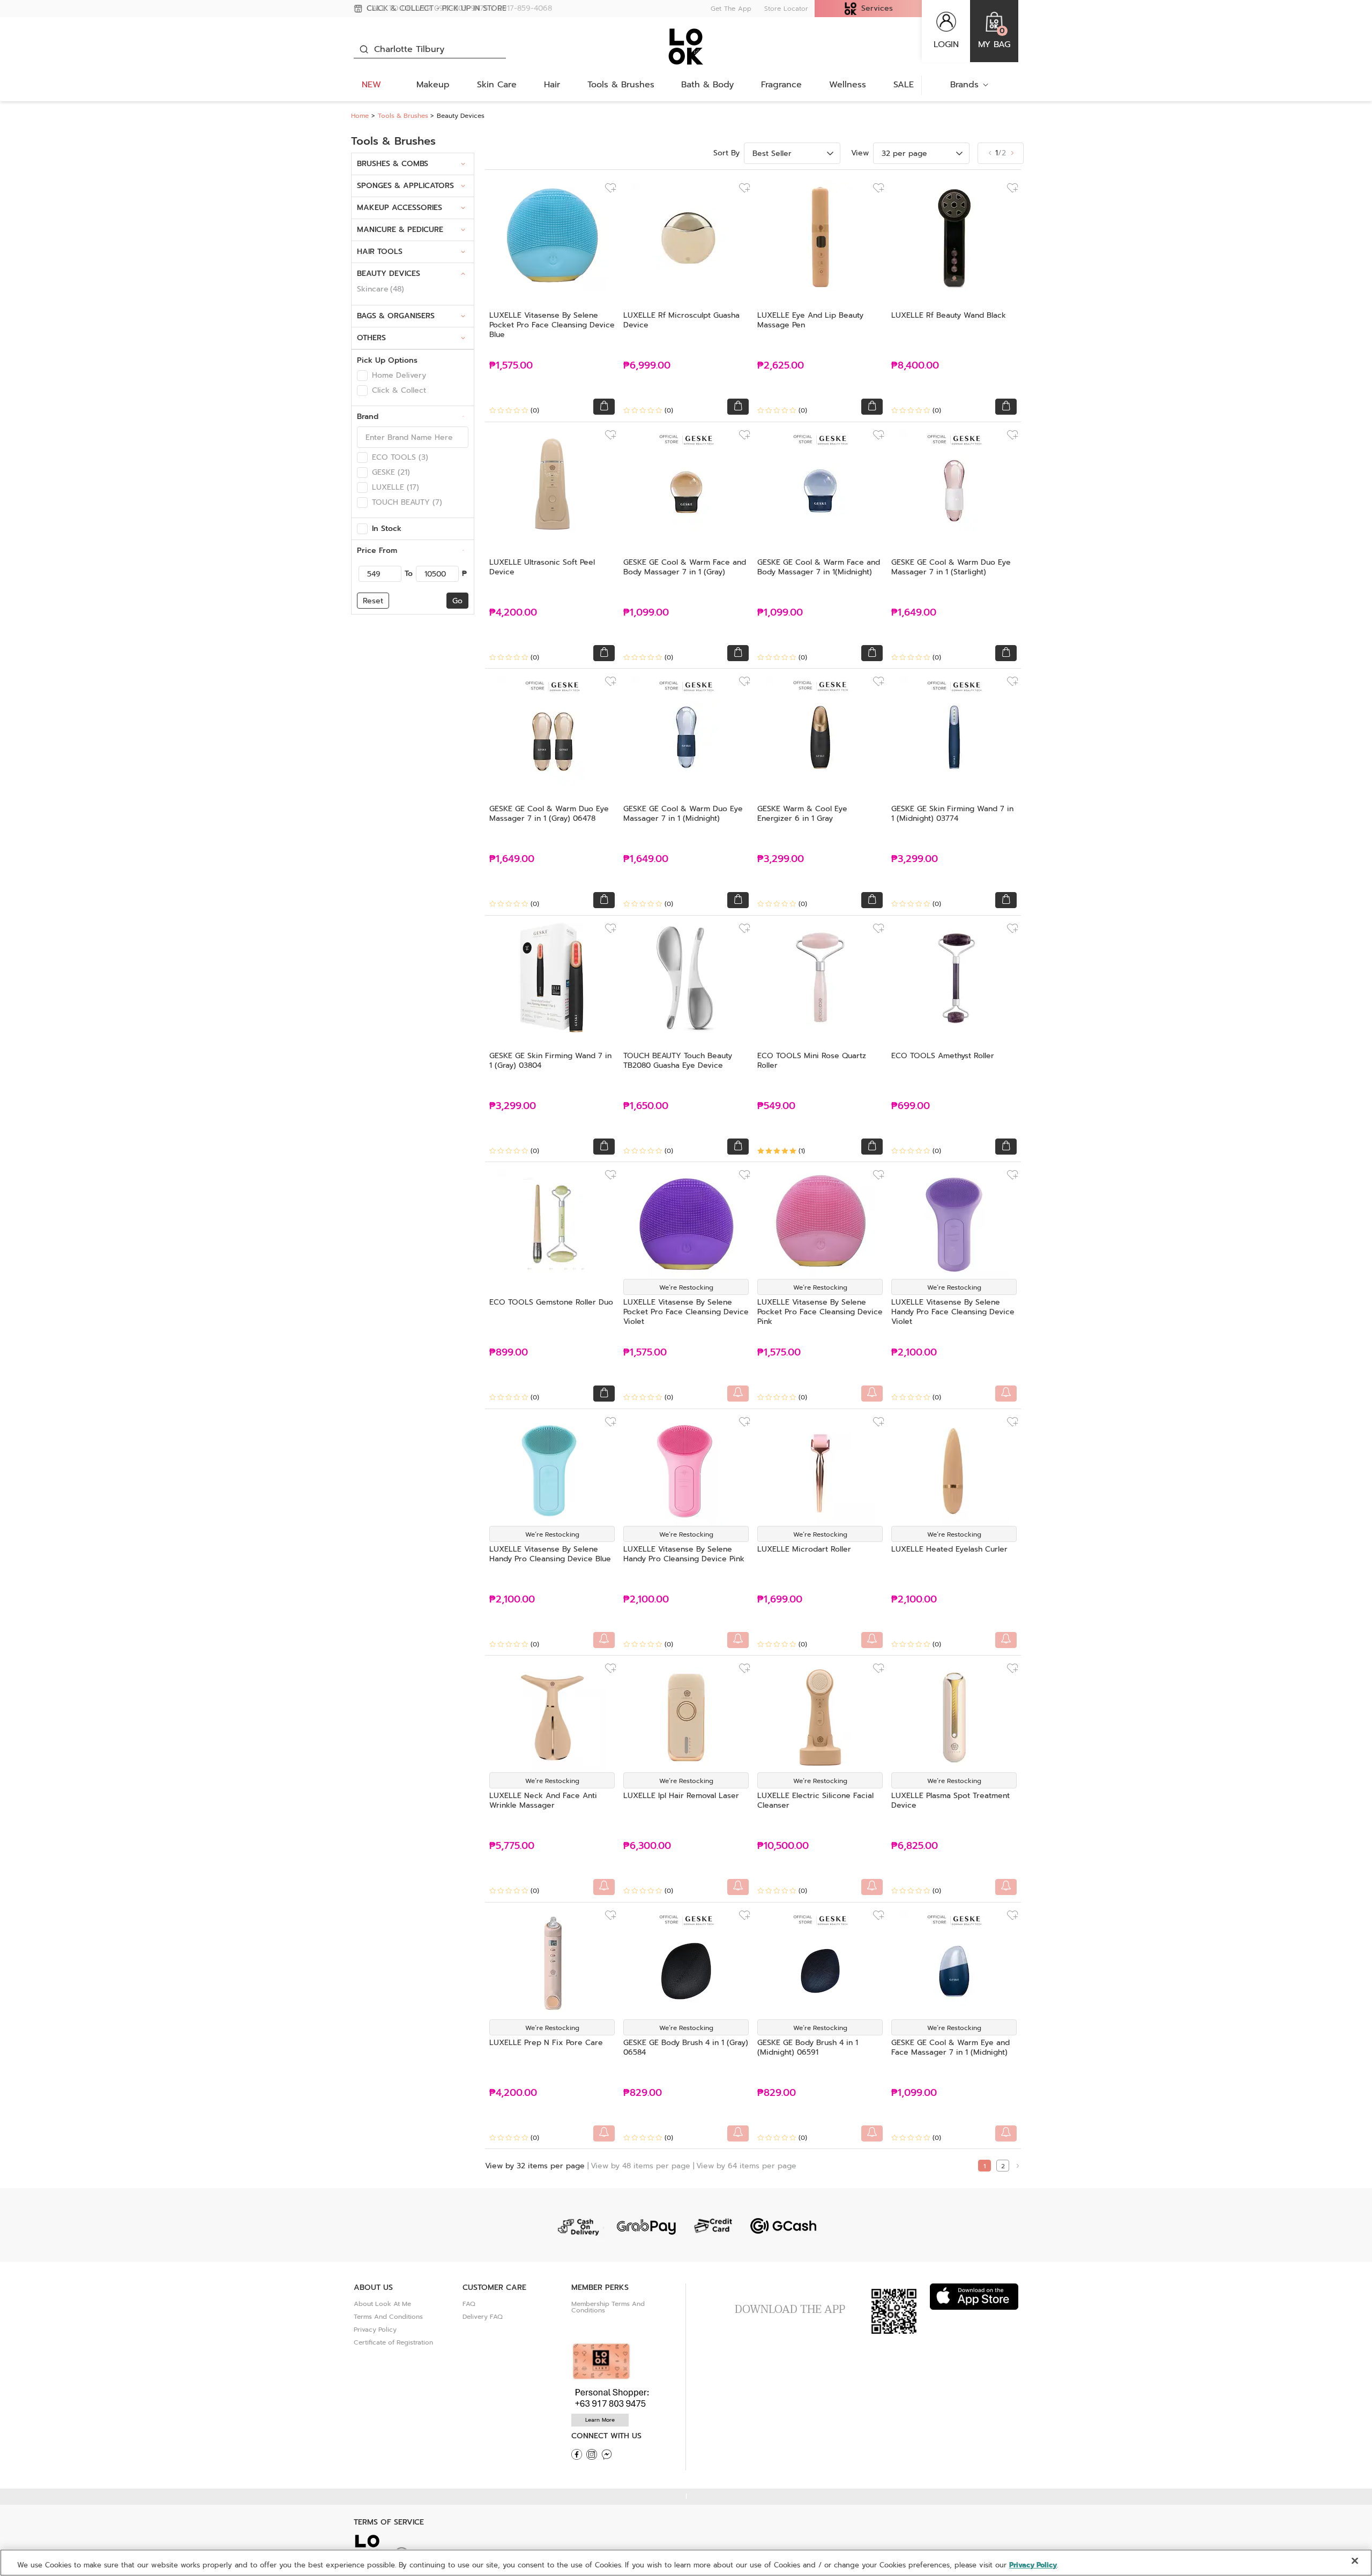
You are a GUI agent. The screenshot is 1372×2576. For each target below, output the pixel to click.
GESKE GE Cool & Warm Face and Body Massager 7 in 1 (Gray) (685, 567)
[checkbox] (362, 376)
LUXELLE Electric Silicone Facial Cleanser (815, 1800)
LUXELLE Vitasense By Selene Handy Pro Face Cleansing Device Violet (953, 1312)
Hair (552, 85)
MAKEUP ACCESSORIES (400, 208)
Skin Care (497, 85)
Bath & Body (707, 85)
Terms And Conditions (388, 2317)
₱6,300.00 (647, 1846)
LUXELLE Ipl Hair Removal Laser (681, 1796)
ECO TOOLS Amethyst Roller (943, 1056)
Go (457, 601)
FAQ (469, 2304)
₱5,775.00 (512, 1846)
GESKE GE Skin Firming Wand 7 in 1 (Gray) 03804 (550, 1061)
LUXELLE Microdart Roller (804, 1549)
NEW (371, 85)
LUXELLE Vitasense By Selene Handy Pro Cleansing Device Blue (550, 1554)
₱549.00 (776, 1106)
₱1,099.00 (646, 613)
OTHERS (371, 338)
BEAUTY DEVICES (389, 274)
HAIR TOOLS (380, 252)
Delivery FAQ (483, 2317)
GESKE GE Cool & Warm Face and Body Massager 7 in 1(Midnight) (819, 567)
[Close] (1355, 2561)
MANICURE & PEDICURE (400, 230)
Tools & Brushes (621, 85)
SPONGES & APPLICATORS (405, 186)
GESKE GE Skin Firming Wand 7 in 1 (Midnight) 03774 (952, 814)
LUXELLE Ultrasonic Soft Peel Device (542, 567)
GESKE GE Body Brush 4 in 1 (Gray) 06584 (686, 2047)
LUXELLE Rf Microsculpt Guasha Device (681, 320)
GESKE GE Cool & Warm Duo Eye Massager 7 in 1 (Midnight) (683, 814)
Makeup (433, 85)
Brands (964, 85)
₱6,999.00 (647, 366)
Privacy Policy (375, 2330)
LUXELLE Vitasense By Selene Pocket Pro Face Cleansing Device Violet (686, 1312)
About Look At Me (382, 2304)
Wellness (848, 85)
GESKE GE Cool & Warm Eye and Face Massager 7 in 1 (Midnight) (950, 2047)
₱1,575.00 (511, 366)
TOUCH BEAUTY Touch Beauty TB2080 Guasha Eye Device (678, 1061)
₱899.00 (509, 1353)
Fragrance (781, 85)
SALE (904, 85)
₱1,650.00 (646, 1106)
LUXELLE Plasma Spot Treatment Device (950, 1800)
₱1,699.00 (780, 1600)
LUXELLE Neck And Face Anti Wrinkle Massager (543, 1800)
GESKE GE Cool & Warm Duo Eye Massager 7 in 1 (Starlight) (951, 567)
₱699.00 (911, 1106)
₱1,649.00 (914, 613)
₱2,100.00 (914, 1353)
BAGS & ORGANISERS (396, 316)
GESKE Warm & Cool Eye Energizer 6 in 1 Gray (802, 814)
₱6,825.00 (915, 1846)
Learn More (600, 2420)
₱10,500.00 (783, 1846)
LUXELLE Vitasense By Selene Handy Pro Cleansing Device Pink (684, 1554)
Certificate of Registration (393, 2342)
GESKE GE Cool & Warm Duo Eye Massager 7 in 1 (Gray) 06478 (549, 814)
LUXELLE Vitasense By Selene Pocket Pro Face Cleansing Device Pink (820, 1312)
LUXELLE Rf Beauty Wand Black (949, 315)
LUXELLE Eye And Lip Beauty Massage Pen (810, 320)
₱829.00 (643, 2093)
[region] (686, 2563)
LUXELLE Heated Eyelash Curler (949, 1549)
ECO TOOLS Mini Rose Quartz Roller (812, 1061)
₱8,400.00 (915, 366)
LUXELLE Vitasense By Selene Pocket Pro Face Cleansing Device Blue (552, 325)
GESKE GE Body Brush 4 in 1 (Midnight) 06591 (808, 2047)
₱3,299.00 (781, 859)
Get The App (731, 9)
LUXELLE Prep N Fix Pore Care (546, 2043)
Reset (373, 601)
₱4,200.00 (513, 613)
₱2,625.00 (781, 366)
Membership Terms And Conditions (608, 2307)
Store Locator (786, 9)
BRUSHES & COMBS (393, 164)
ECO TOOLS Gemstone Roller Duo (551, 1302)
